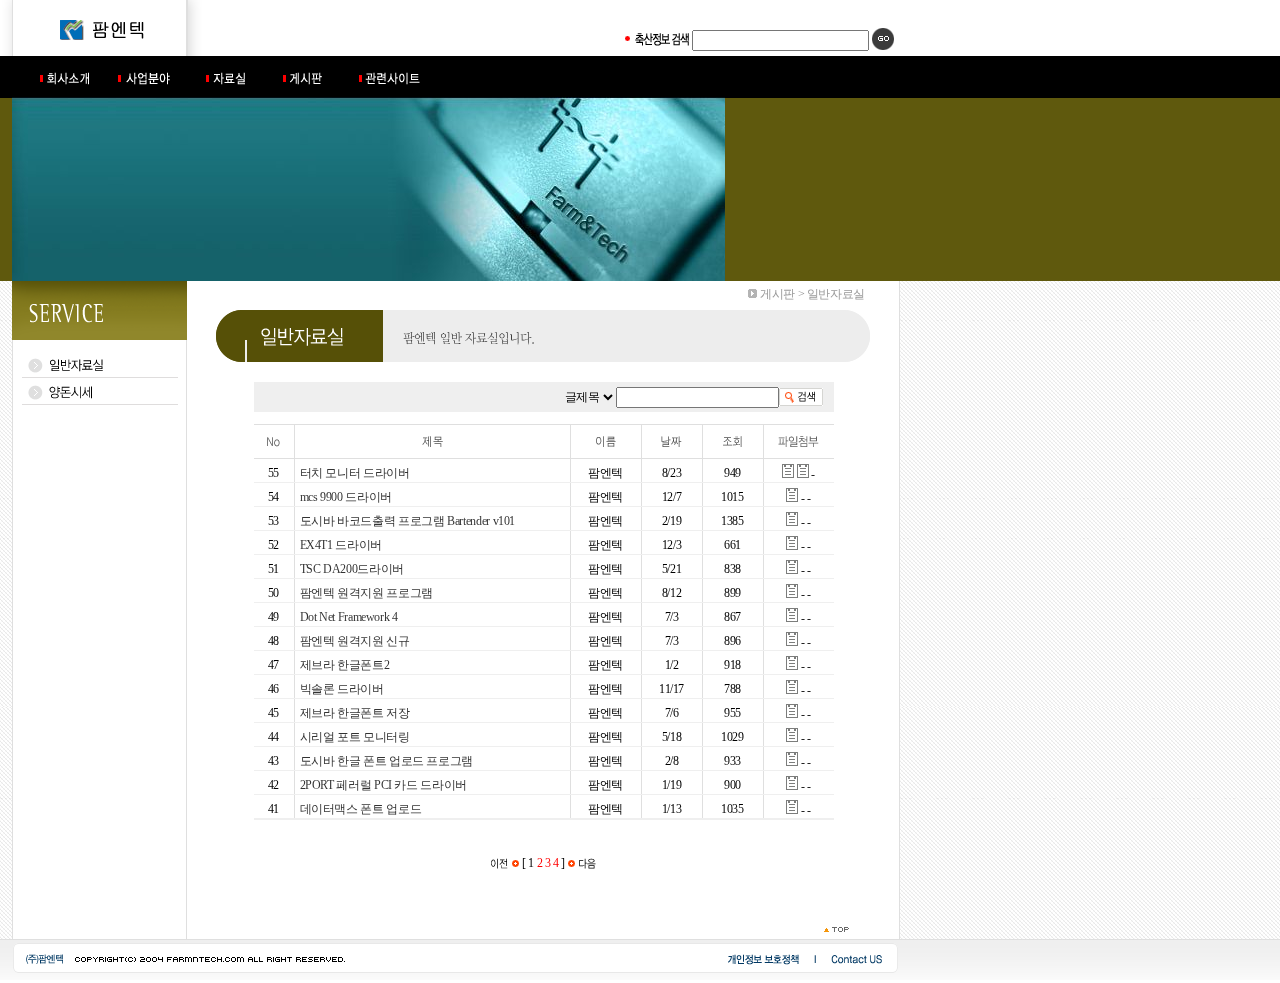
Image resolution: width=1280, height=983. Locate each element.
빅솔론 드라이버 (342, 689)
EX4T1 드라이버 (341, 545)
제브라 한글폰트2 (345, 665)
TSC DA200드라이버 (352, 569)
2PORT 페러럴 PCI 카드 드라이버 (383, 785)
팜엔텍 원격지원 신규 (355, 641)
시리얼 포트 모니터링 (355, 737)
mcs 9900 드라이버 (346, 497)
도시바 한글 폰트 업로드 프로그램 (387, 761)
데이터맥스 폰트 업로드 (361, 809)
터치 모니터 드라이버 (355, 473)
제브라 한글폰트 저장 (355, 713)
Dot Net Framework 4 (349, 617)
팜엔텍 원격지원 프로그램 (366, 593)
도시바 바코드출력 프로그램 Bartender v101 (408, 521)
